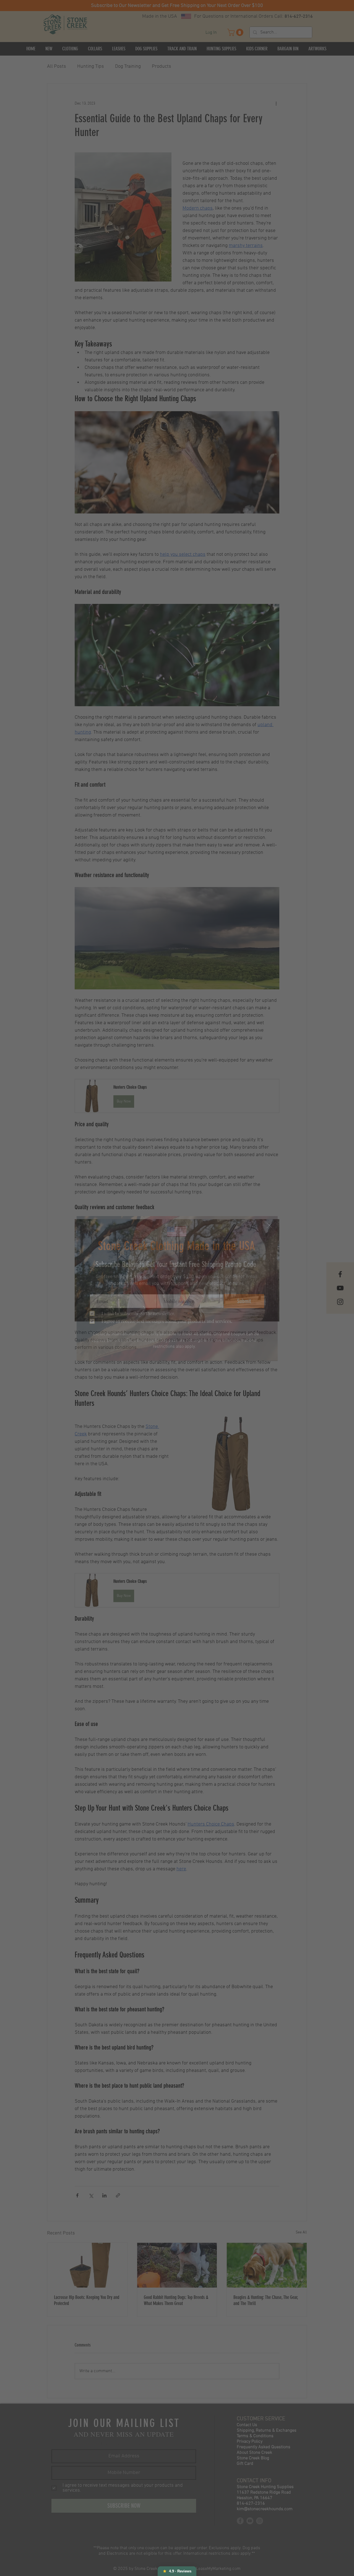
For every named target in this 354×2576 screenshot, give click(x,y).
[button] (269, 1225)
